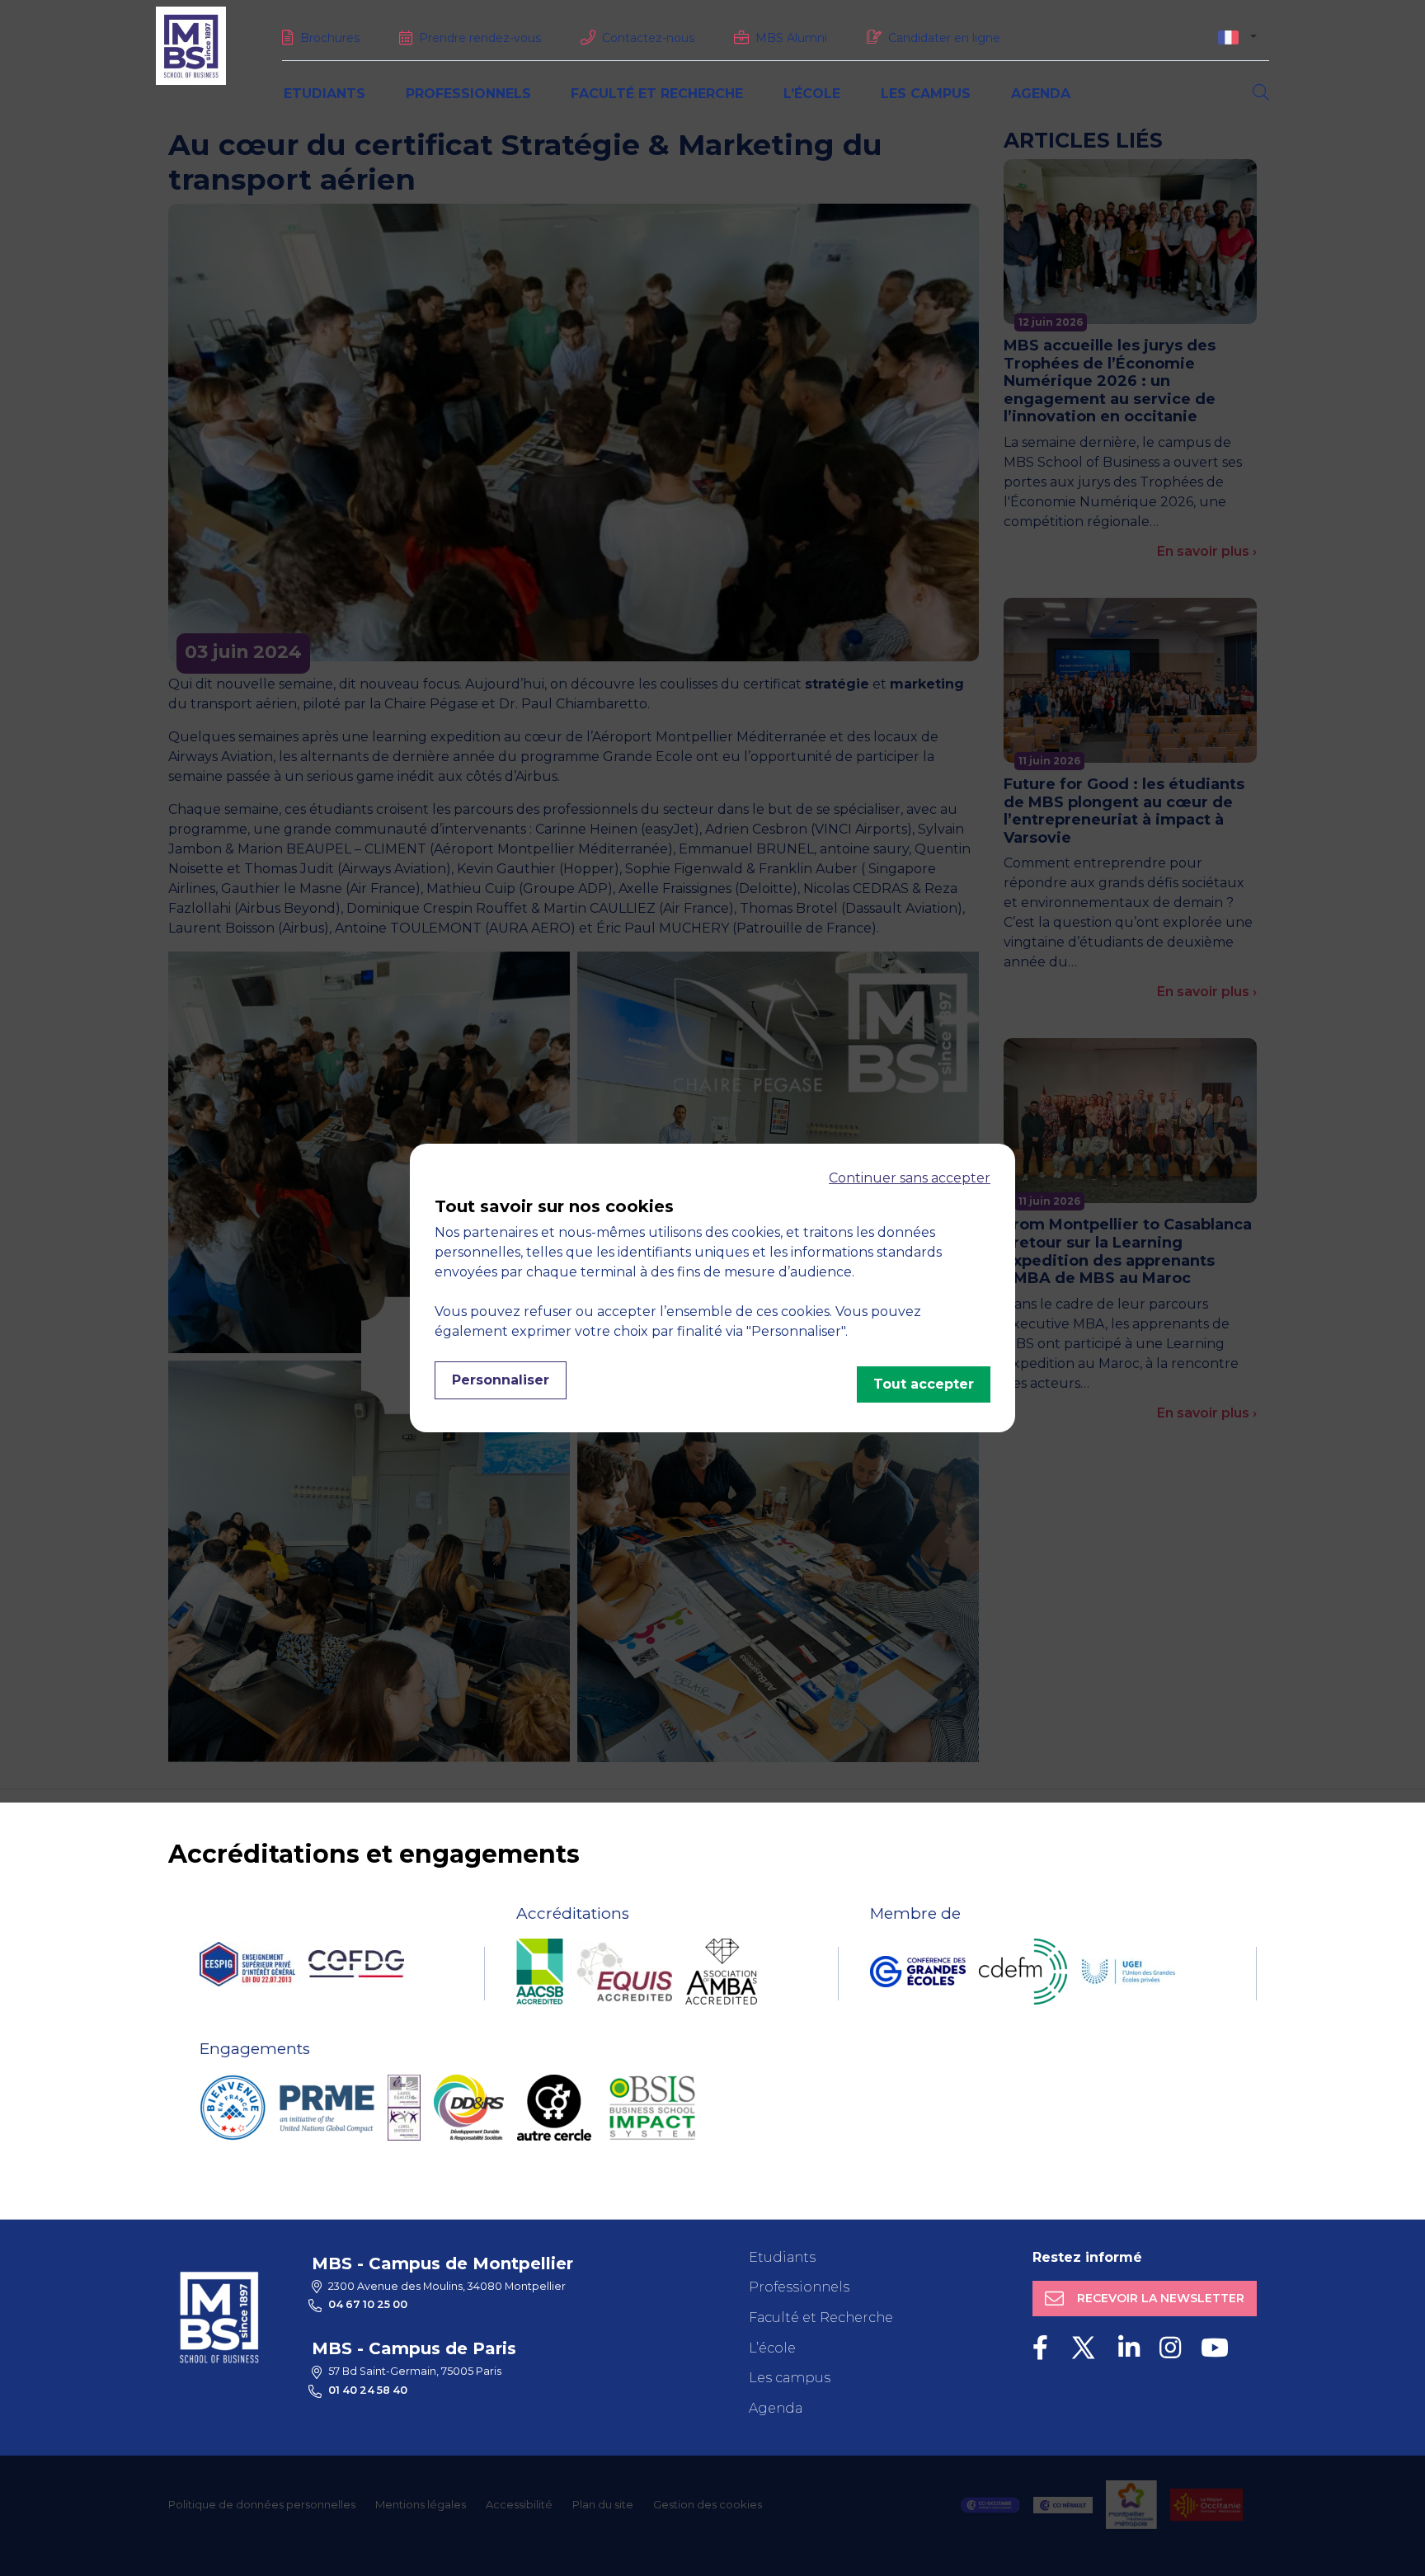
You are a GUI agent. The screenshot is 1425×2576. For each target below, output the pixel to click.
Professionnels (468, 94)
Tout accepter (924, 1384)
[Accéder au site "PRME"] (327, 2108)
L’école (812, 94)
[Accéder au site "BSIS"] (652, 2108)
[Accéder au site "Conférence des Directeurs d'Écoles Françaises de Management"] (1023, 1972)
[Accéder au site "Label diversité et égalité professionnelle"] (404, 2108)
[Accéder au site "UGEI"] (1128, 1972)
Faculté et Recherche (657, 94)
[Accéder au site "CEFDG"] (356, 1964)
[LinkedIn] (1129, 2348)
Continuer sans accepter (910, 1178)
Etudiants (325, 94)
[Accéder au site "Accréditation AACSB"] (540, 1972)
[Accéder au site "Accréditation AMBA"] (721, 1972)
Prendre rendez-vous (480, 38)
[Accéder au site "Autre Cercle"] (554, 2108)
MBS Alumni (791, 38)
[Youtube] (1215, 2348)
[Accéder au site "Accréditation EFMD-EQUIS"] (624, 1972)
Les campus (926, 94)
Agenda (1041, 94)
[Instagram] (1170, 2348)
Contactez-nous (648, 38)
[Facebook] (1040, 2348)
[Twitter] (1083, 2348)
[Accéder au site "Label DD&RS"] (469, 2108)
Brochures (330, 38)
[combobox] (1237, 37)
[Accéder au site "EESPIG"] (247, 1964)
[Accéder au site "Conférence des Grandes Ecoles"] (918, 1972)
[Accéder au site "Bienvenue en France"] (233, 2108)
